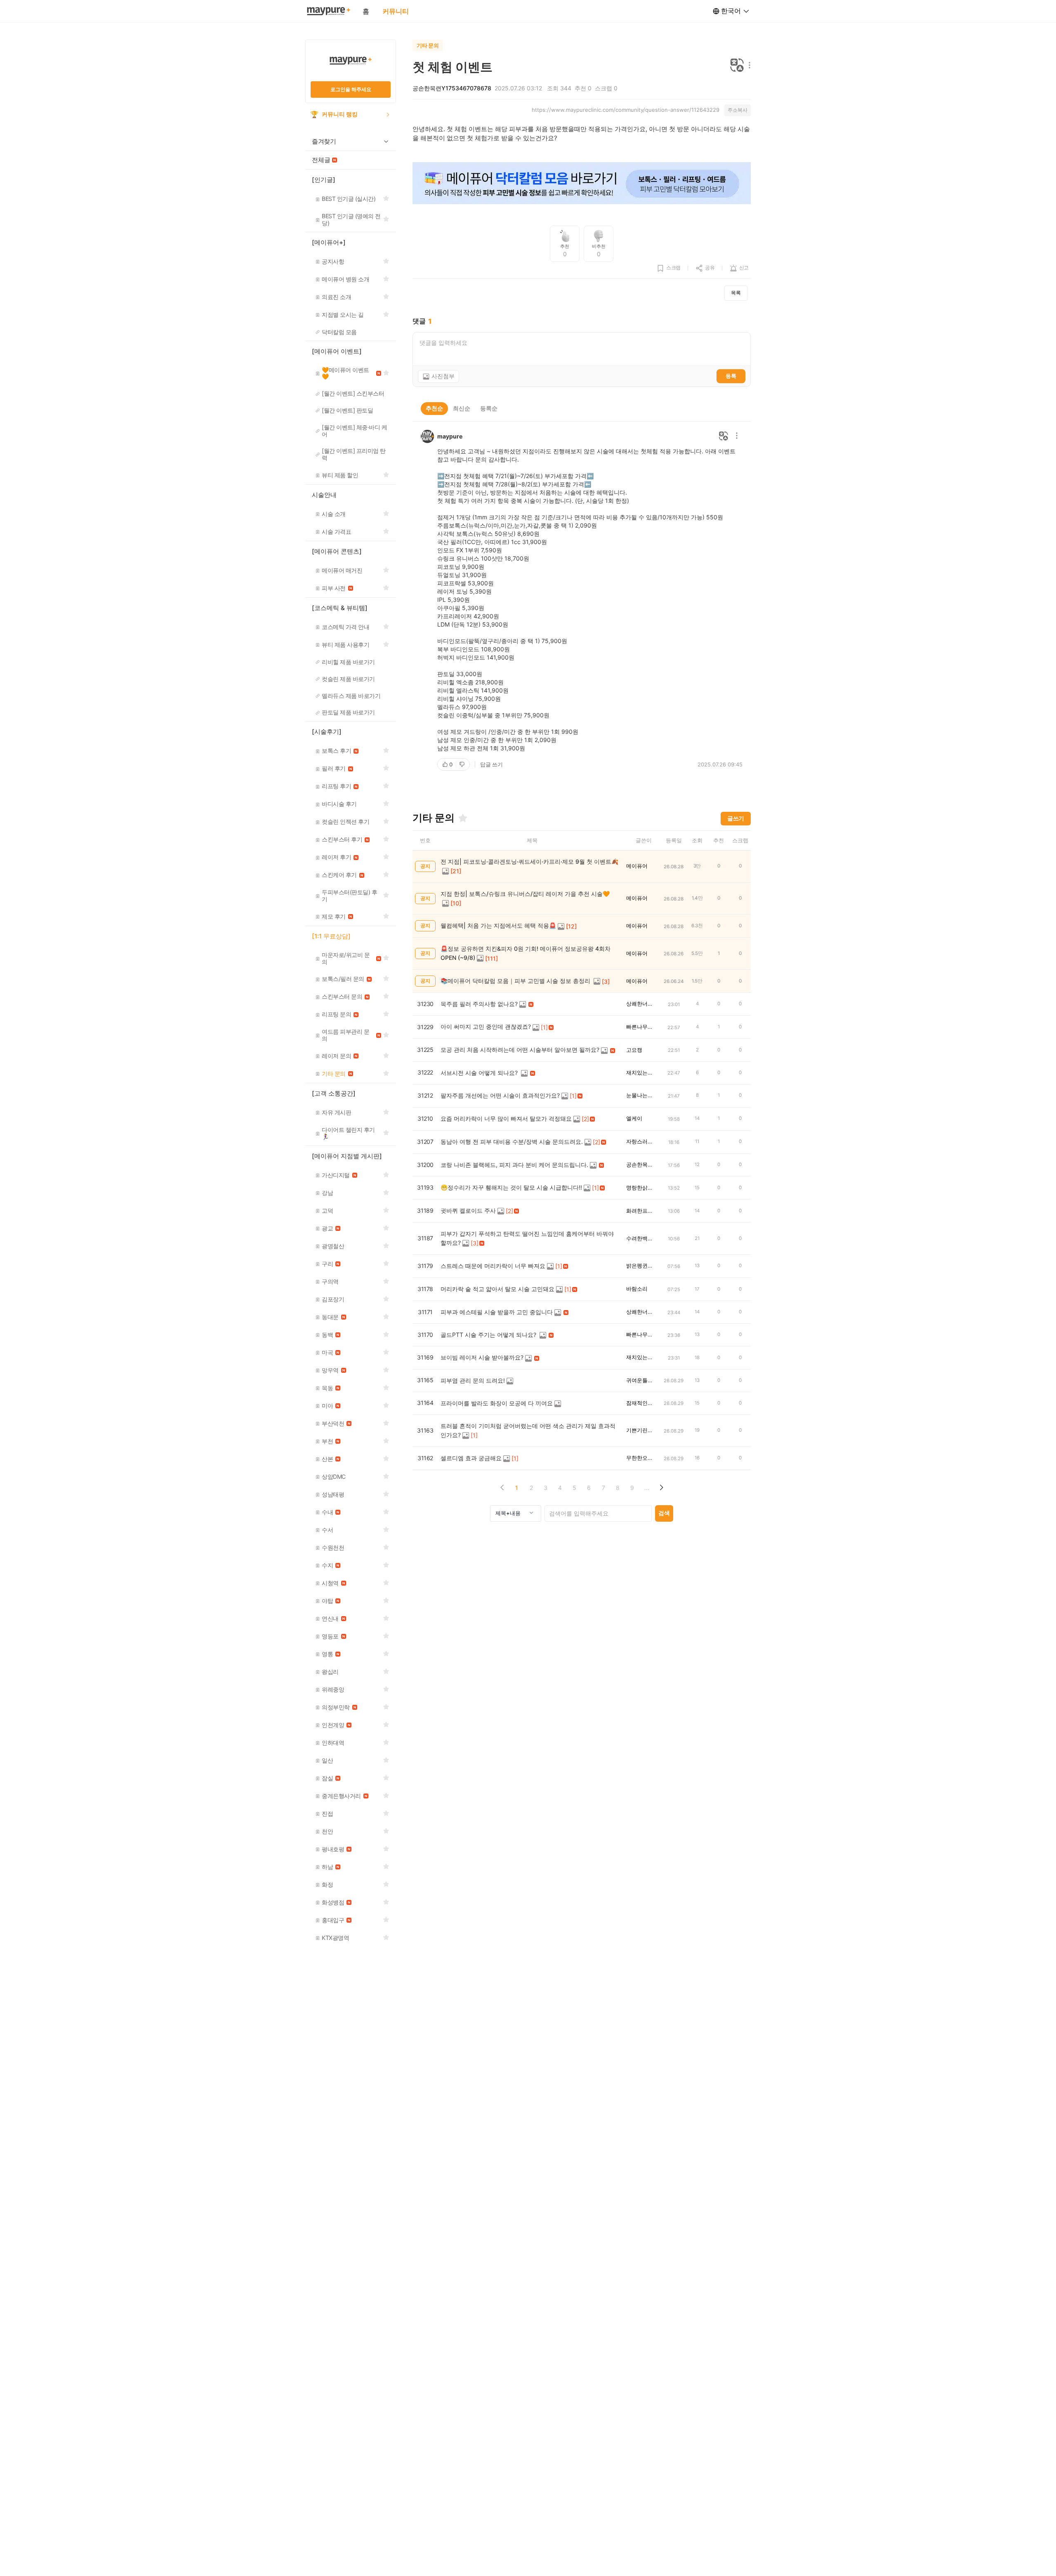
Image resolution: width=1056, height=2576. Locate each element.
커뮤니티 (396, 11)
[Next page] (661, 1488)
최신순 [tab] (462, 408)
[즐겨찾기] (463, 818)
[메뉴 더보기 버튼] (748, 66)
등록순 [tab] (489, 408)
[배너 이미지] (582, 184)
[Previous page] (502, 1488)
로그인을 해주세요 (351, 89)
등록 (731, 376)
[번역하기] (737, 66)
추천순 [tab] (434, 408)
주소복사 (738, 110)
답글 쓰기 (491, 764)
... (647, 1488)
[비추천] (463, 764)
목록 (736, 293)
